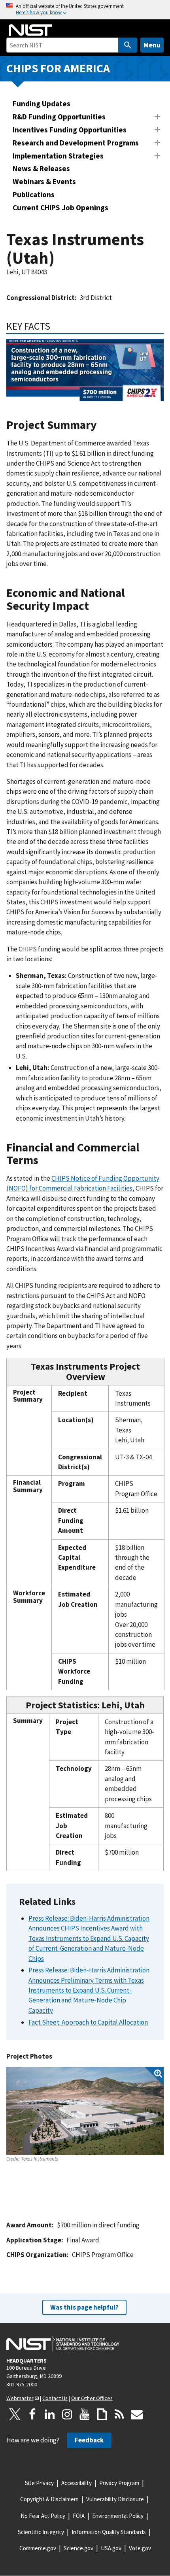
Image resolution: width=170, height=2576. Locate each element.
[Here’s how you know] (85, 10)
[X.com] (15, 2414)
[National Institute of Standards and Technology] (63, 2344)
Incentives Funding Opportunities (70, 130)
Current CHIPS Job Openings (60, 208)
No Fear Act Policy (43, 2516)
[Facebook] (32, 2414)
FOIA (79, 2516)
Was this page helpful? (84, 2307)
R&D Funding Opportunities (59, 117)
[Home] (30, 30)
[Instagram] (67, 2414)
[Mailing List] (137, 2414)
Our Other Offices (92, 2398)
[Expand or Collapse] (157, 117)
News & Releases (41, 168)
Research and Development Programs (76, 143)
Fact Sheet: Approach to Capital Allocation (88, 2022)
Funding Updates (42, 104)
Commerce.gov (38, 2548)
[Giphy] (102, 2414)
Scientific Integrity (41, 2532)
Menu (152, 45)
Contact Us (55, 2398)
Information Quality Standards (109, 2532)
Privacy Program (119, 2483)
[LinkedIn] (50, 2414)
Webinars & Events (44, 181)
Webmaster (20, 2398)
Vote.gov (140, 2548)
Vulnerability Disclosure (115, 2499)
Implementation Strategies (58, 156)
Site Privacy (39, 2483)
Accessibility (76, 2483)
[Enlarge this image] (85, 2111)
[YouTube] (85, 2414)
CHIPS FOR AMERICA (58, 68)
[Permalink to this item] (56, 326)
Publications (34, 194)
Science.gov (78, 2548)
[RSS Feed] (119, 2414)
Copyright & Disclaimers (49, 2499)
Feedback (89, 2440)
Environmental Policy (118, 2516)
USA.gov (111, 2548)
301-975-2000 (22, 2384)
